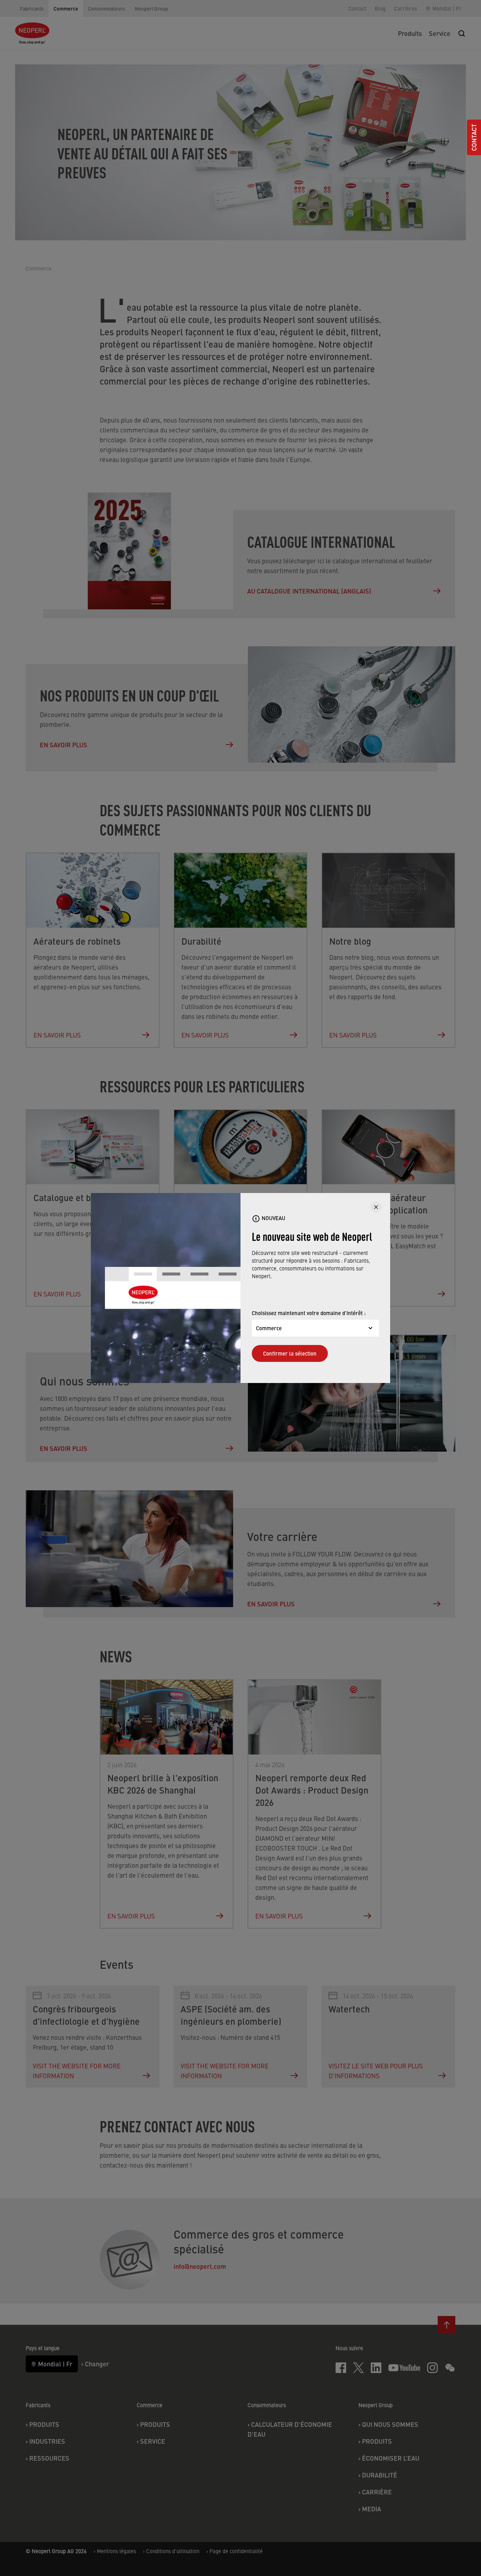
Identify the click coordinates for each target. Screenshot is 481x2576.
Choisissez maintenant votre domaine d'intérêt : (309, 1313)
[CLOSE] (376, 1207)
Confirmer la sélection (290, 1353)
